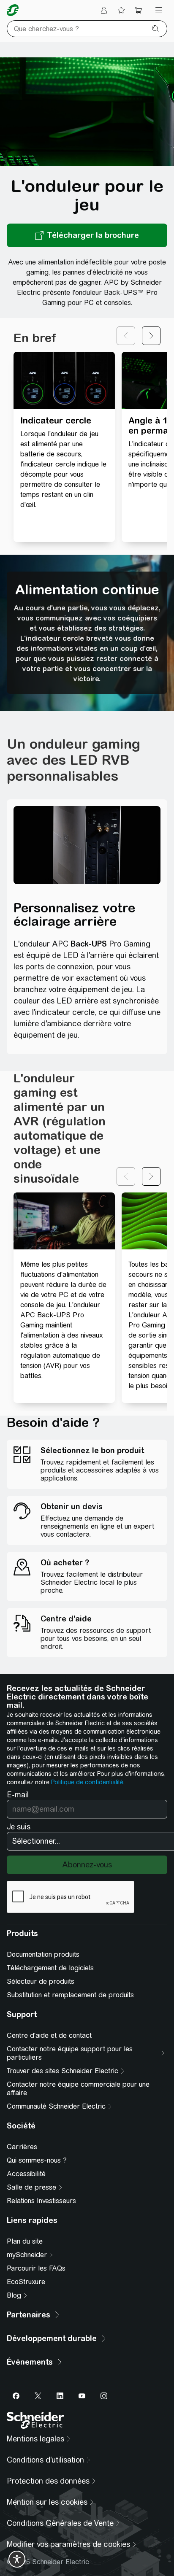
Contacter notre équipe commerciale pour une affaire (78, 2089)
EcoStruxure (26, 2282)
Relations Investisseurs (41, 2201)
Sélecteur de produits (41, 1981)
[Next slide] (151, 336)
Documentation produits (43, 1954)
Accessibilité (26, 2174)
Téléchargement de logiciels (50, 1968)
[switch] (17, 2559)
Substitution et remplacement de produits (70, 1995)
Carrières (22, 2147)
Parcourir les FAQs (36, 2268)
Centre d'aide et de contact (49, 2035)
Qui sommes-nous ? (37, 2160)
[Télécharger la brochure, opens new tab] (87, 235)
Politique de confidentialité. (88, 1782)
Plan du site (25, 2241)
